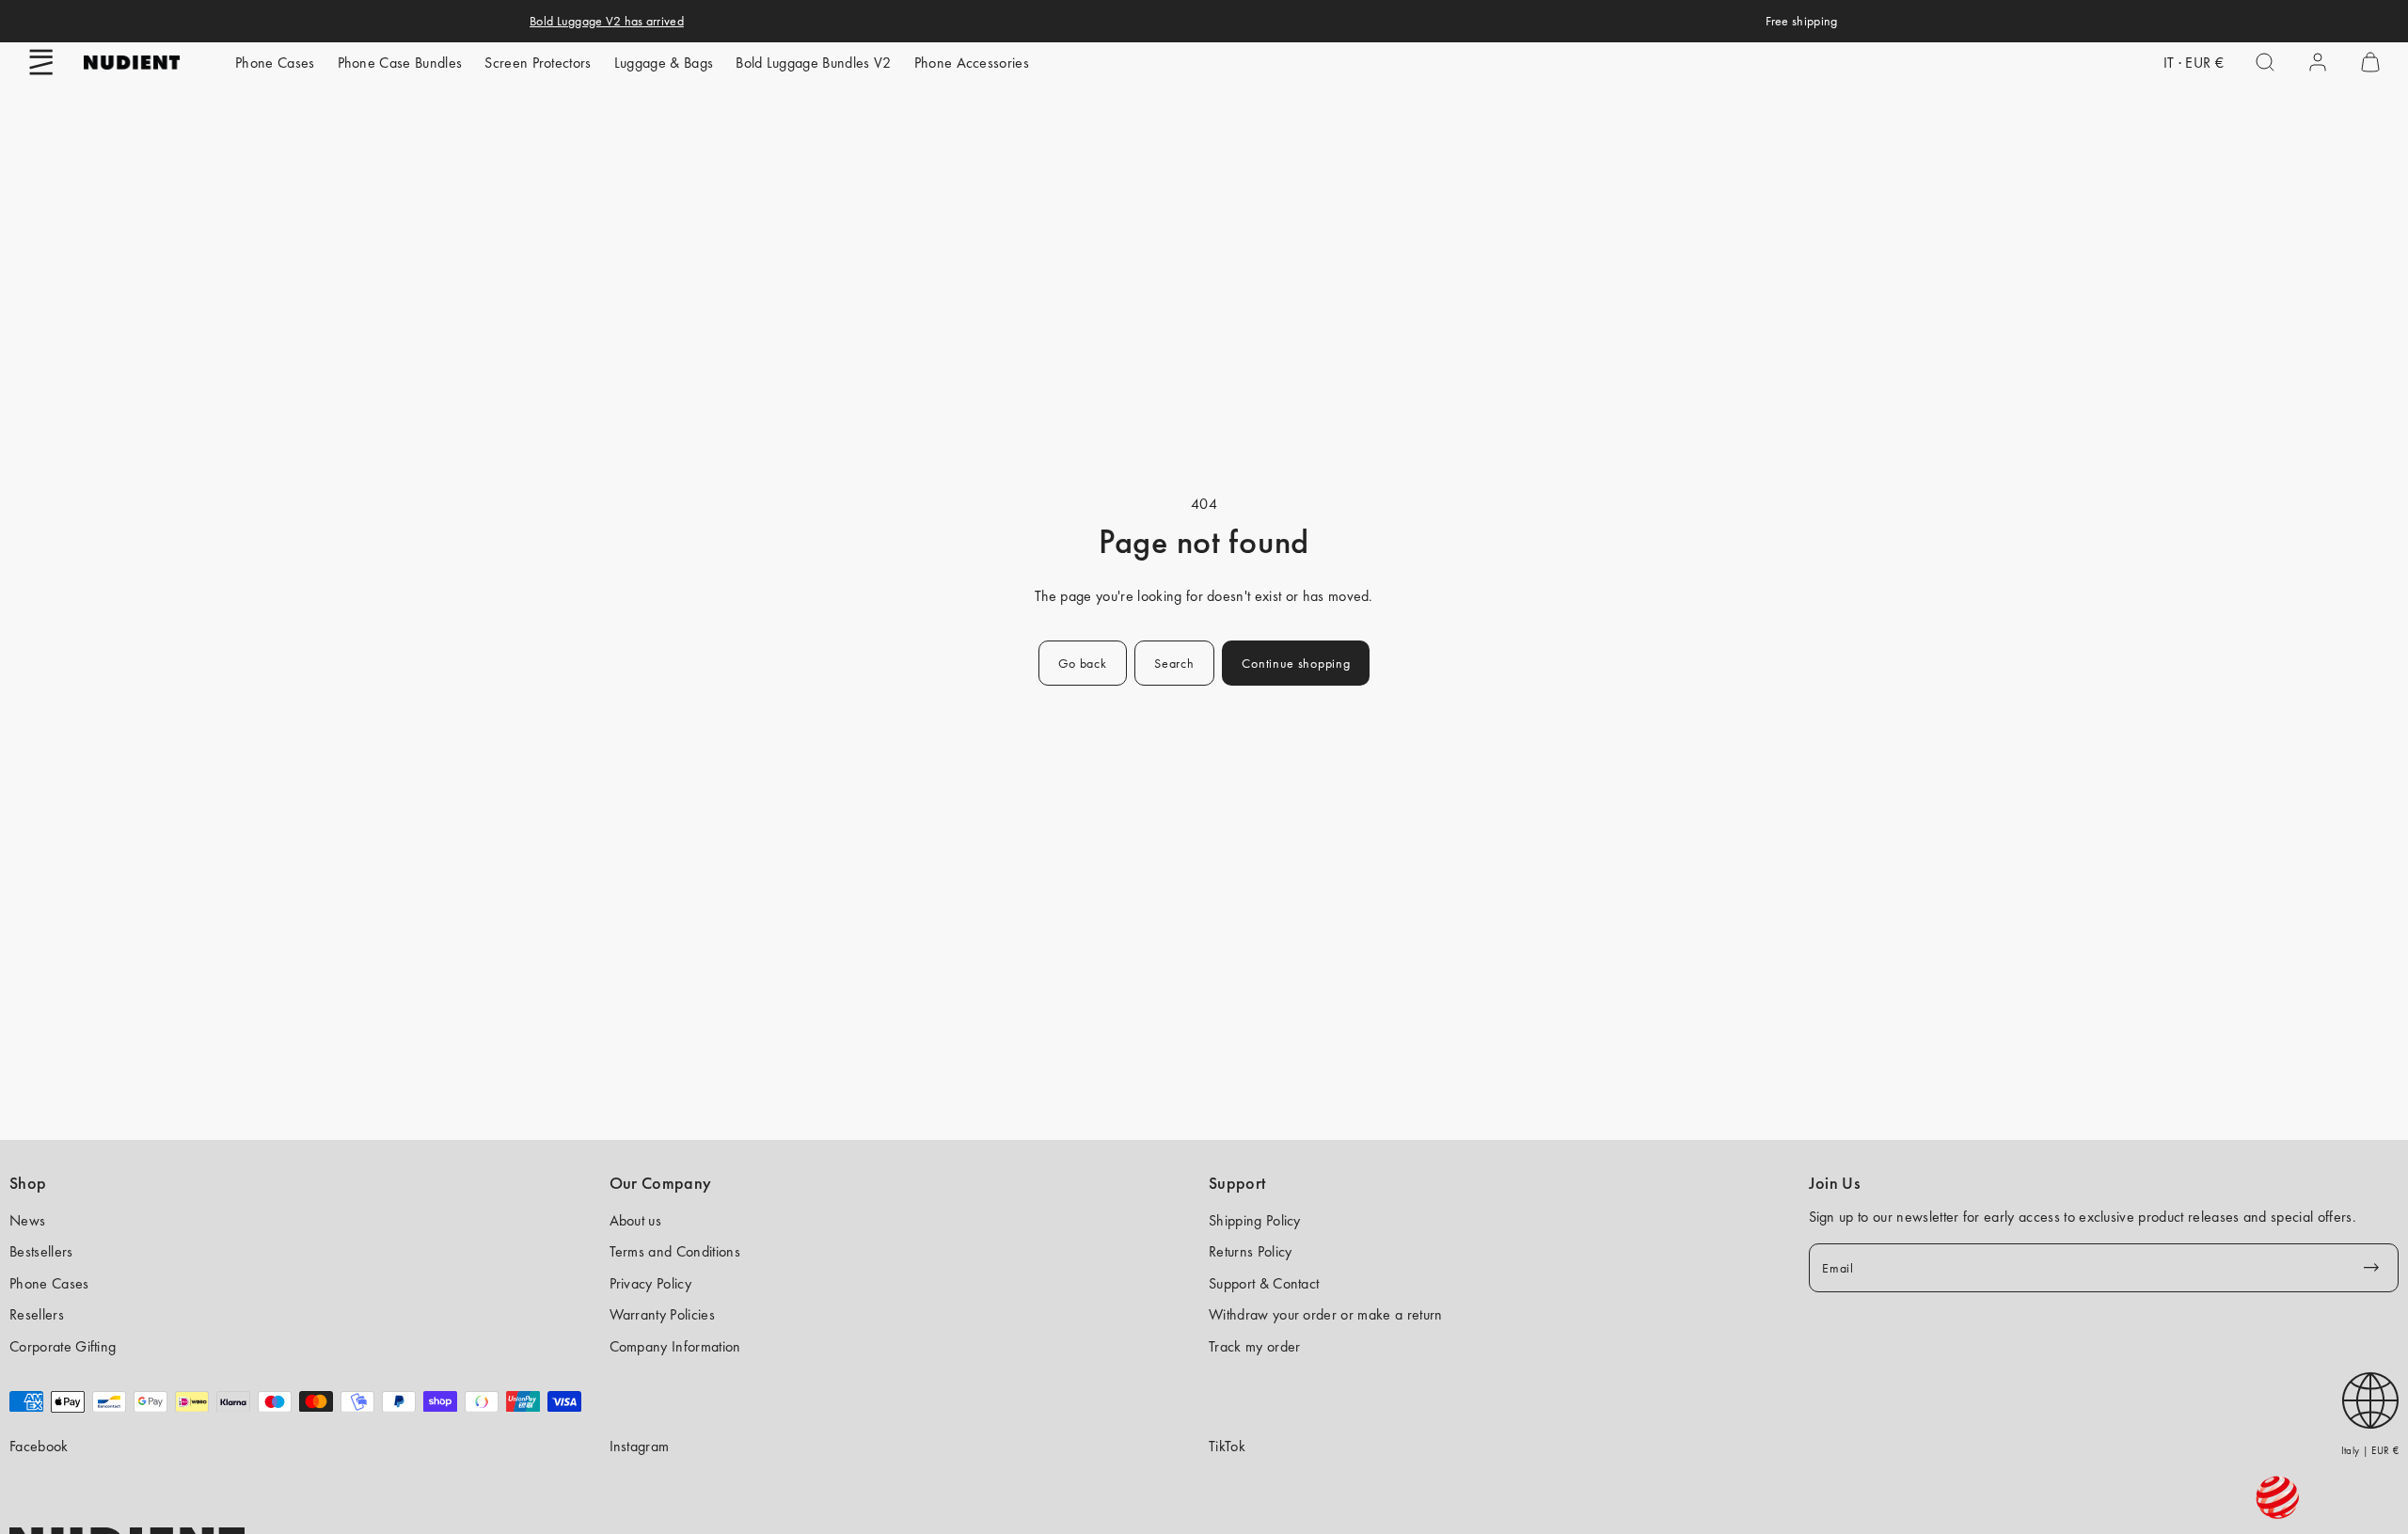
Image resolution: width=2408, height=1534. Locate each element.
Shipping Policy (1255, 1220)
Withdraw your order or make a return (1326, 1314)
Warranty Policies (662, 1314)
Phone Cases (275, 63)
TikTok (1227, 1446)
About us (636, 1220)
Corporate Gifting (63, 1346)
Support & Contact (1264, 1283)
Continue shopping (1296, 663)
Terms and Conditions (675, 1251)
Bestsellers (41, 1251)
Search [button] (1174, 663)
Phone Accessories (972, 63)
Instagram (640, 1446)
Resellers (37, 1314)
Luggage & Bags (664, 63)
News (27, 1220)
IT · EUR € (2194, 63)
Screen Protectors (538, 63)
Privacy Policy (650, 1283)
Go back (1083, 663)
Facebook (39, 1446)
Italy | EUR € (2370, 1450)
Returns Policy (1250, 1251)
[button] (41, 62)
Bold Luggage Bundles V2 (813, 63)
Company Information (675, 1346)
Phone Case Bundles (400, 63)
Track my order (1254, 1346)
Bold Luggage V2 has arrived (607, 21)
